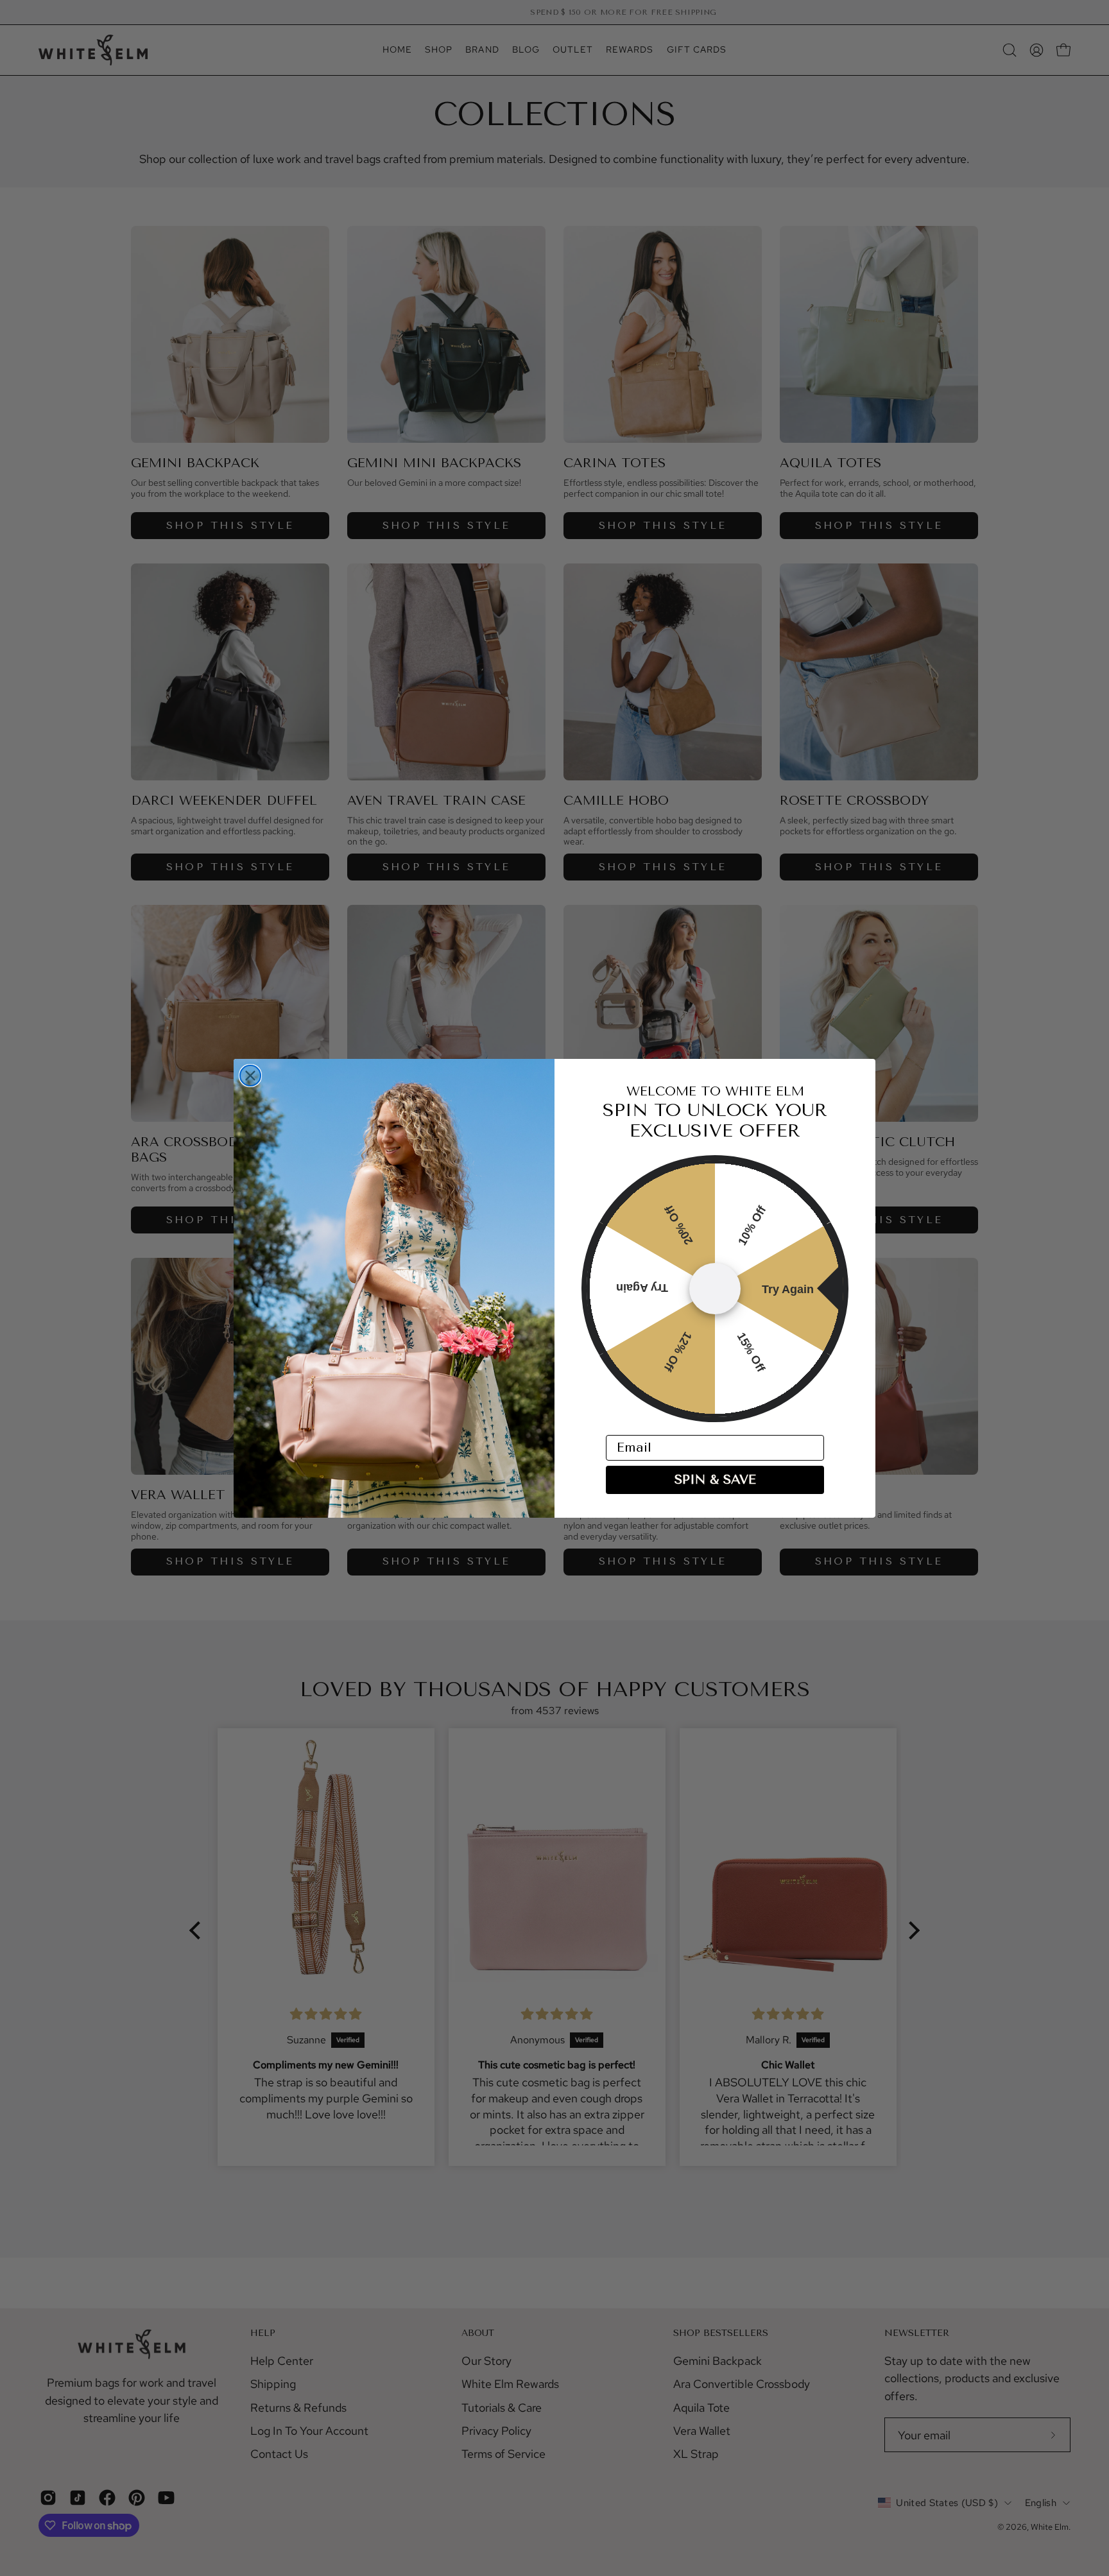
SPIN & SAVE (715, 1480)
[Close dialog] (250, 1076)
